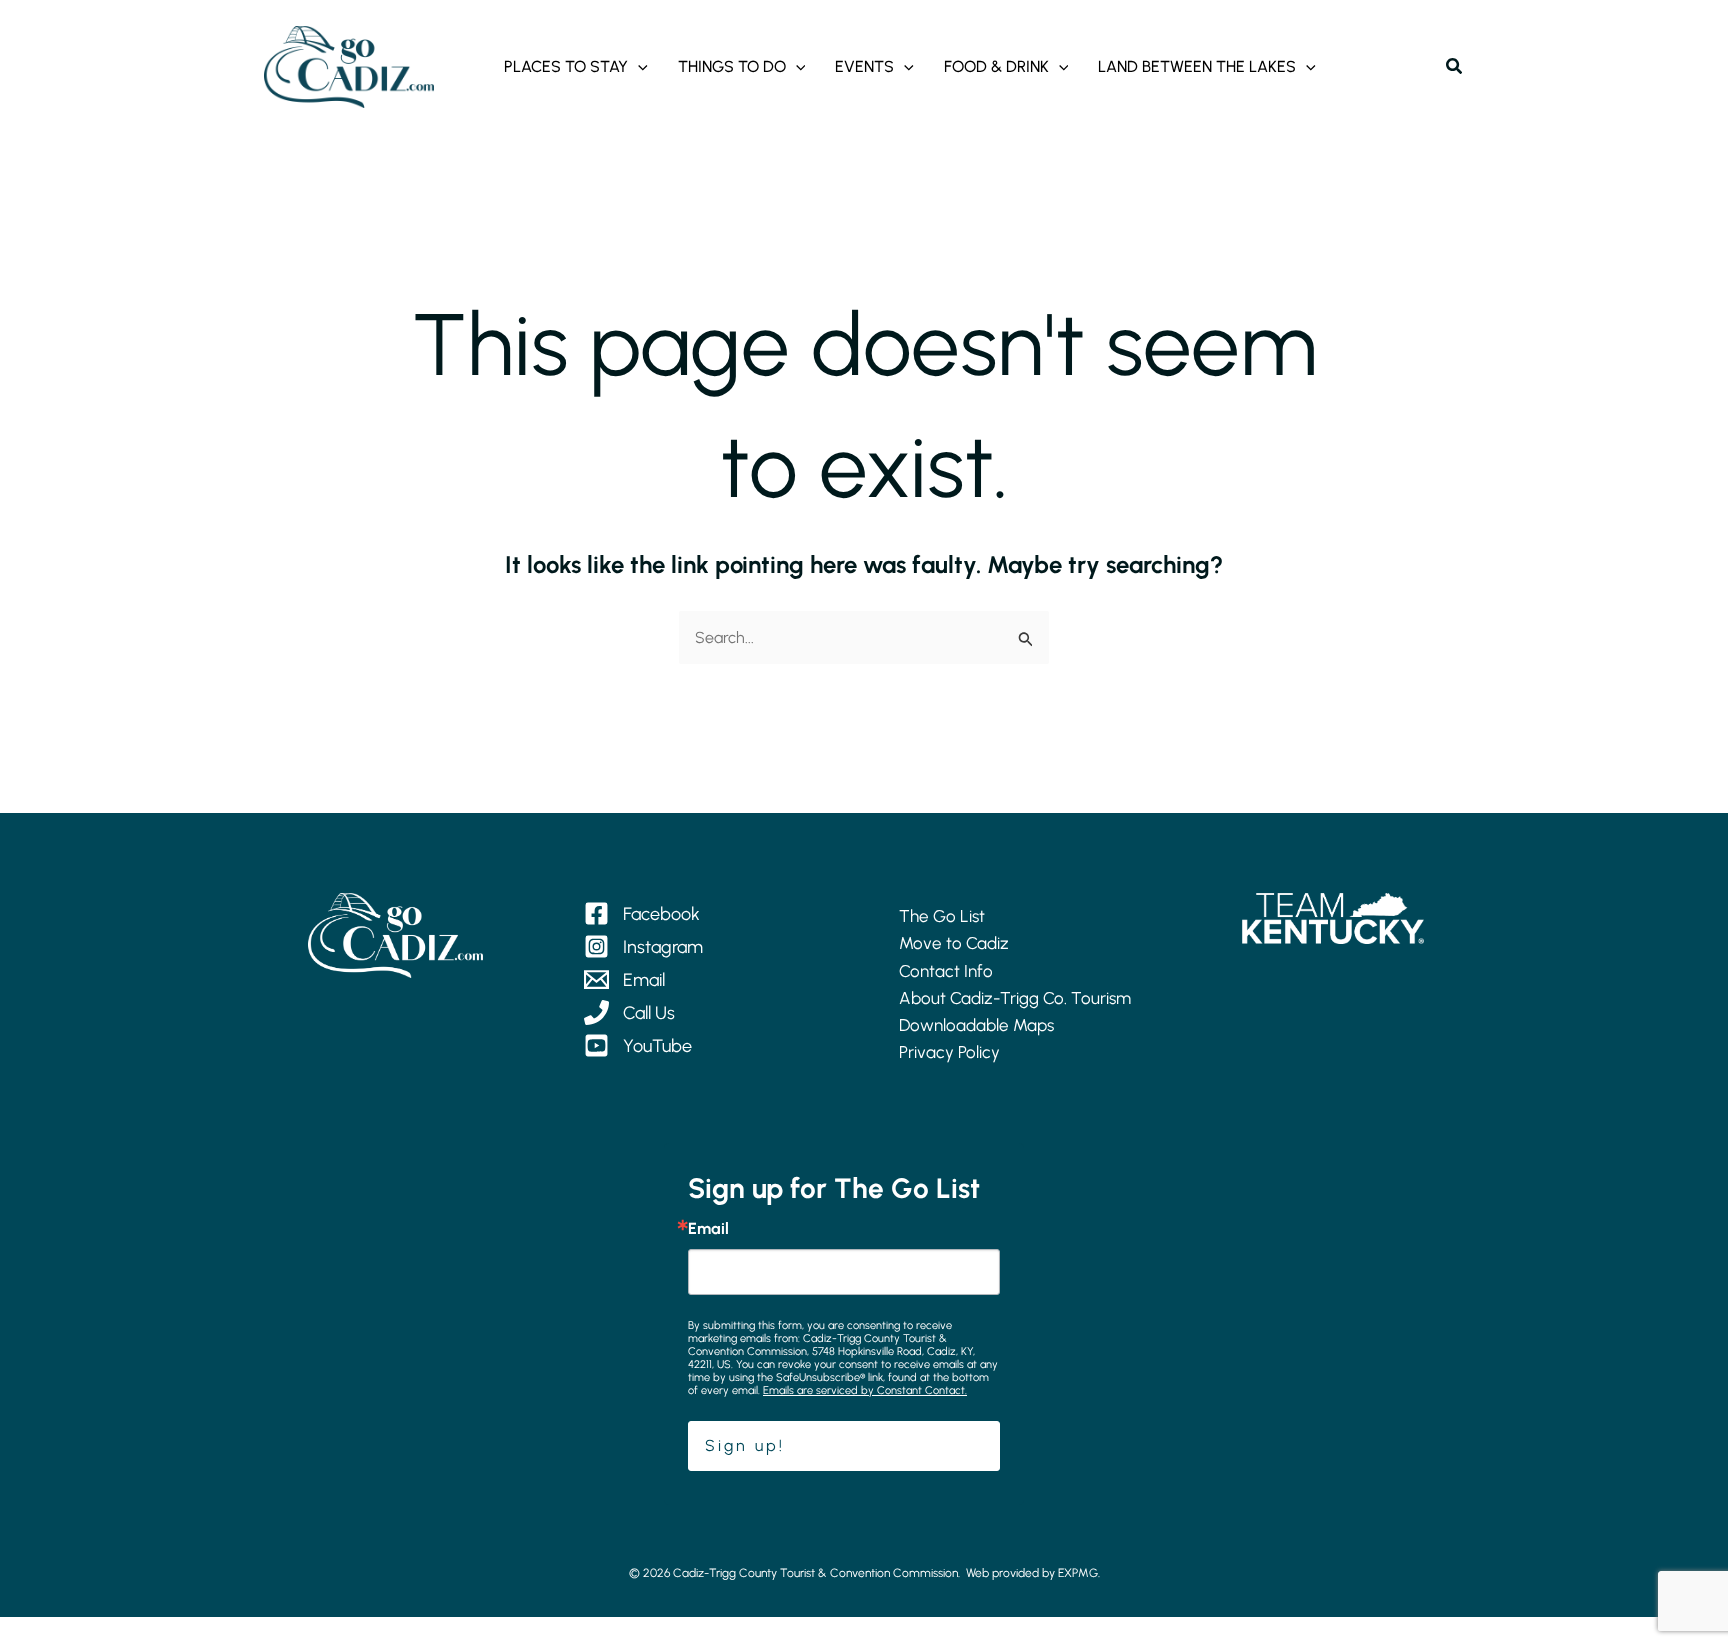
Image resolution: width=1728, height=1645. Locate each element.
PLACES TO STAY (566, 66)
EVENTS (864, 66)
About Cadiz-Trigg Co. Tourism (1015, 998)
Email (708, 1229)
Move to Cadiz (954, 943)
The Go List (942, 916)
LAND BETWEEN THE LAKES (1197, 66)
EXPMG (1078, 1573)
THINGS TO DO (732, 66)
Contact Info (946, 971)
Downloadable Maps (976, 1025)
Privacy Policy (949, 1052)
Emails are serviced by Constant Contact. (865, 1390)
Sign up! (745, 1445)
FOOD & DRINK (996, 66)
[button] (638, 67)
